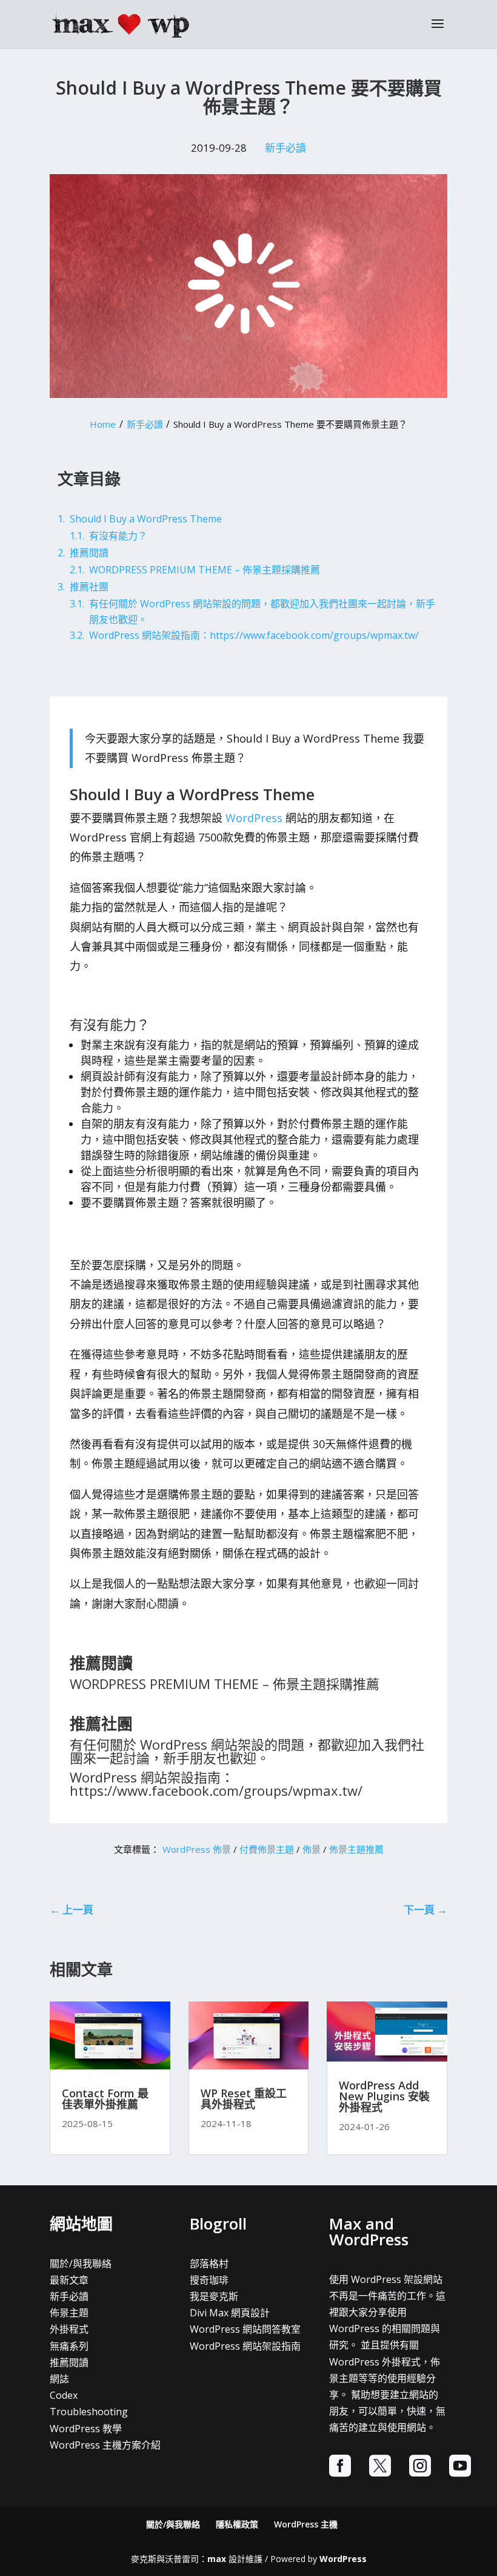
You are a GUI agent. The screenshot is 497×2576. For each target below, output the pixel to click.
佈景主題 (69, 2313)
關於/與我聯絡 (81, 2264)
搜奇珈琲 (209, 2280)
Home (103, 424)
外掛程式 (69, 2329)
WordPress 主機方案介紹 (105, 2445)
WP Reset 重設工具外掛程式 (244, 2099)
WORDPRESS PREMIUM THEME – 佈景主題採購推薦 (225, 1684)
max (217, 2559)
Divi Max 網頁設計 (230, 2313)
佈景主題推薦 (356, 1849)
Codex (64, 2395)
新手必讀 (285, 148)
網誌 (59, 2379)
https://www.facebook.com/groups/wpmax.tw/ (216, 1790)
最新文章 (69, 2280)
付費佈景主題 (267, 1849)
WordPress (254, 818)
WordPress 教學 (86, 2429)
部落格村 (209, 2264)
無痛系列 (69, 2346)
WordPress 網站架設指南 (245, 2346)
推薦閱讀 (69, 2362)
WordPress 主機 (306, 2524)
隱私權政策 (237, 2524)
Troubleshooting (89, 2412)
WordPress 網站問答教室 (245, 2329)
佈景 (312, 1849)
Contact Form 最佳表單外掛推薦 (105, 2099)
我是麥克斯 (214, 2296)
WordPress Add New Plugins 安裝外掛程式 (384, 2096)
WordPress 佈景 (197, 1849)
